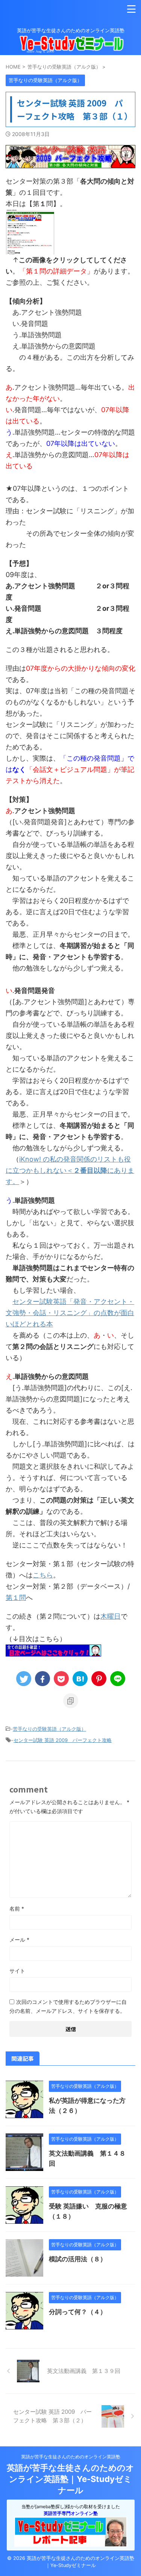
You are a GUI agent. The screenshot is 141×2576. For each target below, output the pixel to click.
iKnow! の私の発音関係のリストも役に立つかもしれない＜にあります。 (70, 1170)
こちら (43, 1575)
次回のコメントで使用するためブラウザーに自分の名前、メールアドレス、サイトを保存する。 (68, 2006)
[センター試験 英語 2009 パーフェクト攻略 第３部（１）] (80, 1679)
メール (19, 1940)
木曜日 (111, 1616)
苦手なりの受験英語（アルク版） (49, 1729)
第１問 (16, 1597)
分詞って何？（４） (78, 2312)
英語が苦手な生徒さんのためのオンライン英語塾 (71, 2457)
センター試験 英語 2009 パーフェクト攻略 (63, 1740)
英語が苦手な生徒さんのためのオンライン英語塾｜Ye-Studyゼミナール (70, 2479)
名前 (17, 1908)
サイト (17, 1971)
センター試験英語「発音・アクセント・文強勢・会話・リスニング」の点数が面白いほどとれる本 (70, 1313)
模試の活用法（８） (78, 2259)
